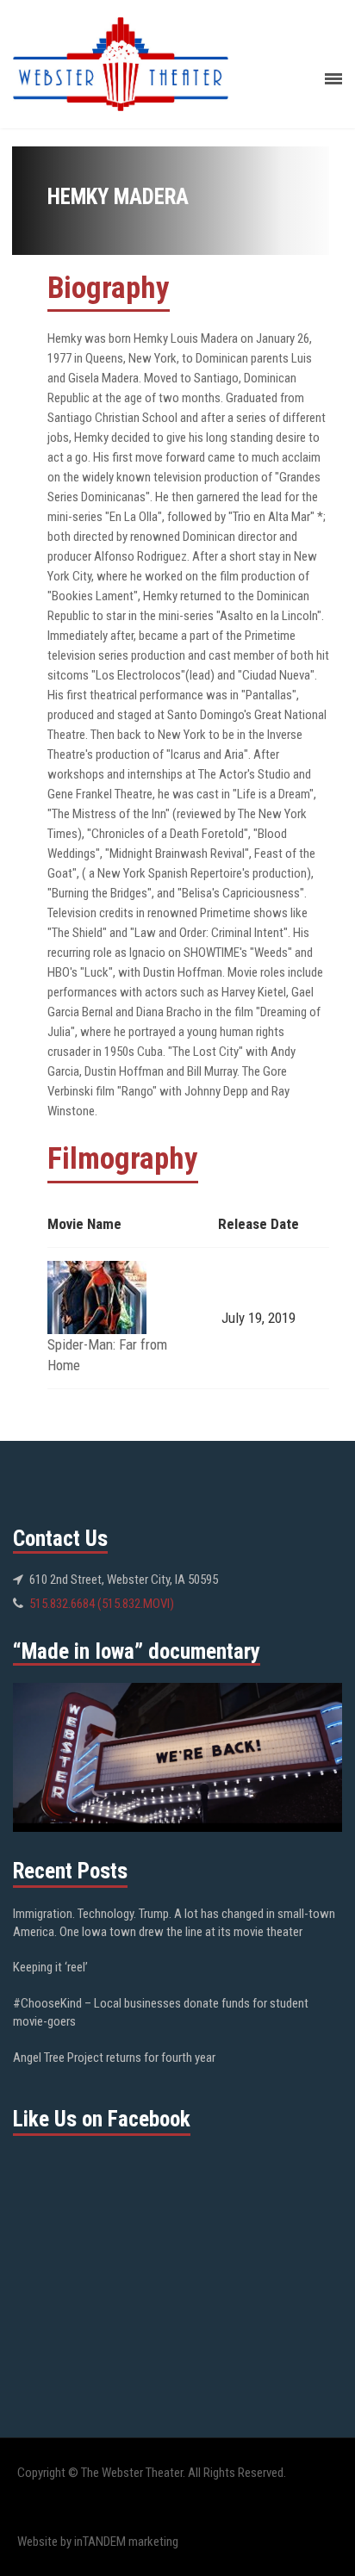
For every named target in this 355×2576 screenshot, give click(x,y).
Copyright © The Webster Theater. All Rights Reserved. (152, 2473)
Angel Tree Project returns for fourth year (114, 2058)
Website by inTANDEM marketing (98, 2542)
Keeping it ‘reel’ (50, 1967)
